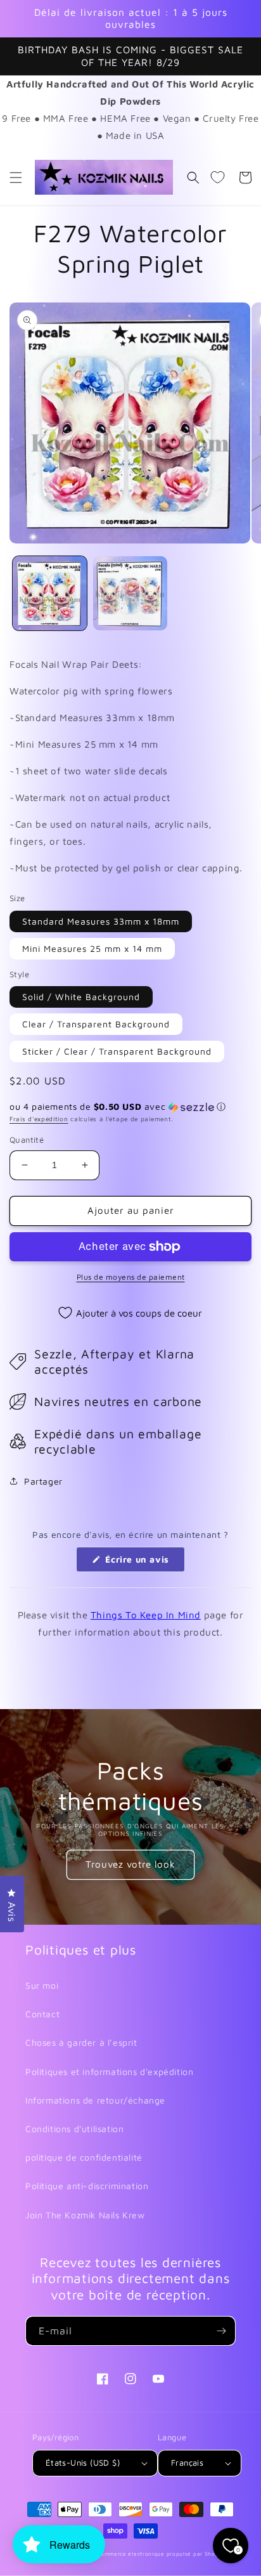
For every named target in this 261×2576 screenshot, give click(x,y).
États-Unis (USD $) (83, 2462)
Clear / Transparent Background (96, 1024)
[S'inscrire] (221, 2331)
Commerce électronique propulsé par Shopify (162, 2554)
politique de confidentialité (84, 2157)
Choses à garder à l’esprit (81, 2042)
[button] (16, 178)
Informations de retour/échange (95, 2100)
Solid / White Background (81, 997)
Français (187, 2462)
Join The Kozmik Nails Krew (85, 2215)
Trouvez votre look (130, 1864)
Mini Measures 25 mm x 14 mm (92, 948)
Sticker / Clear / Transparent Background (117, 1051)
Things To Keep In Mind (146, 1615)
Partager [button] (43, 1481)
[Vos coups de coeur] (217, 178)
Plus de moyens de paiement (131, 1277)
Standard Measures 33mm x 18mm (101, 921)
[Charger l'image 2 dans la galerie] (130, 593)
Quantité (27, 1140)
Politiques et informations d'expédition (109, 2072)
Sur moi (42, 1985)
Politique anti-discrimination (87, 2186)
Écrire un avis (144, 1563)
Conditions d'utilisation (74, 2129)
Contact (42, 2014)
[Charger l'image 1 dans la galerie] (50, 593)
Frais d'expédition (39, 1119)
